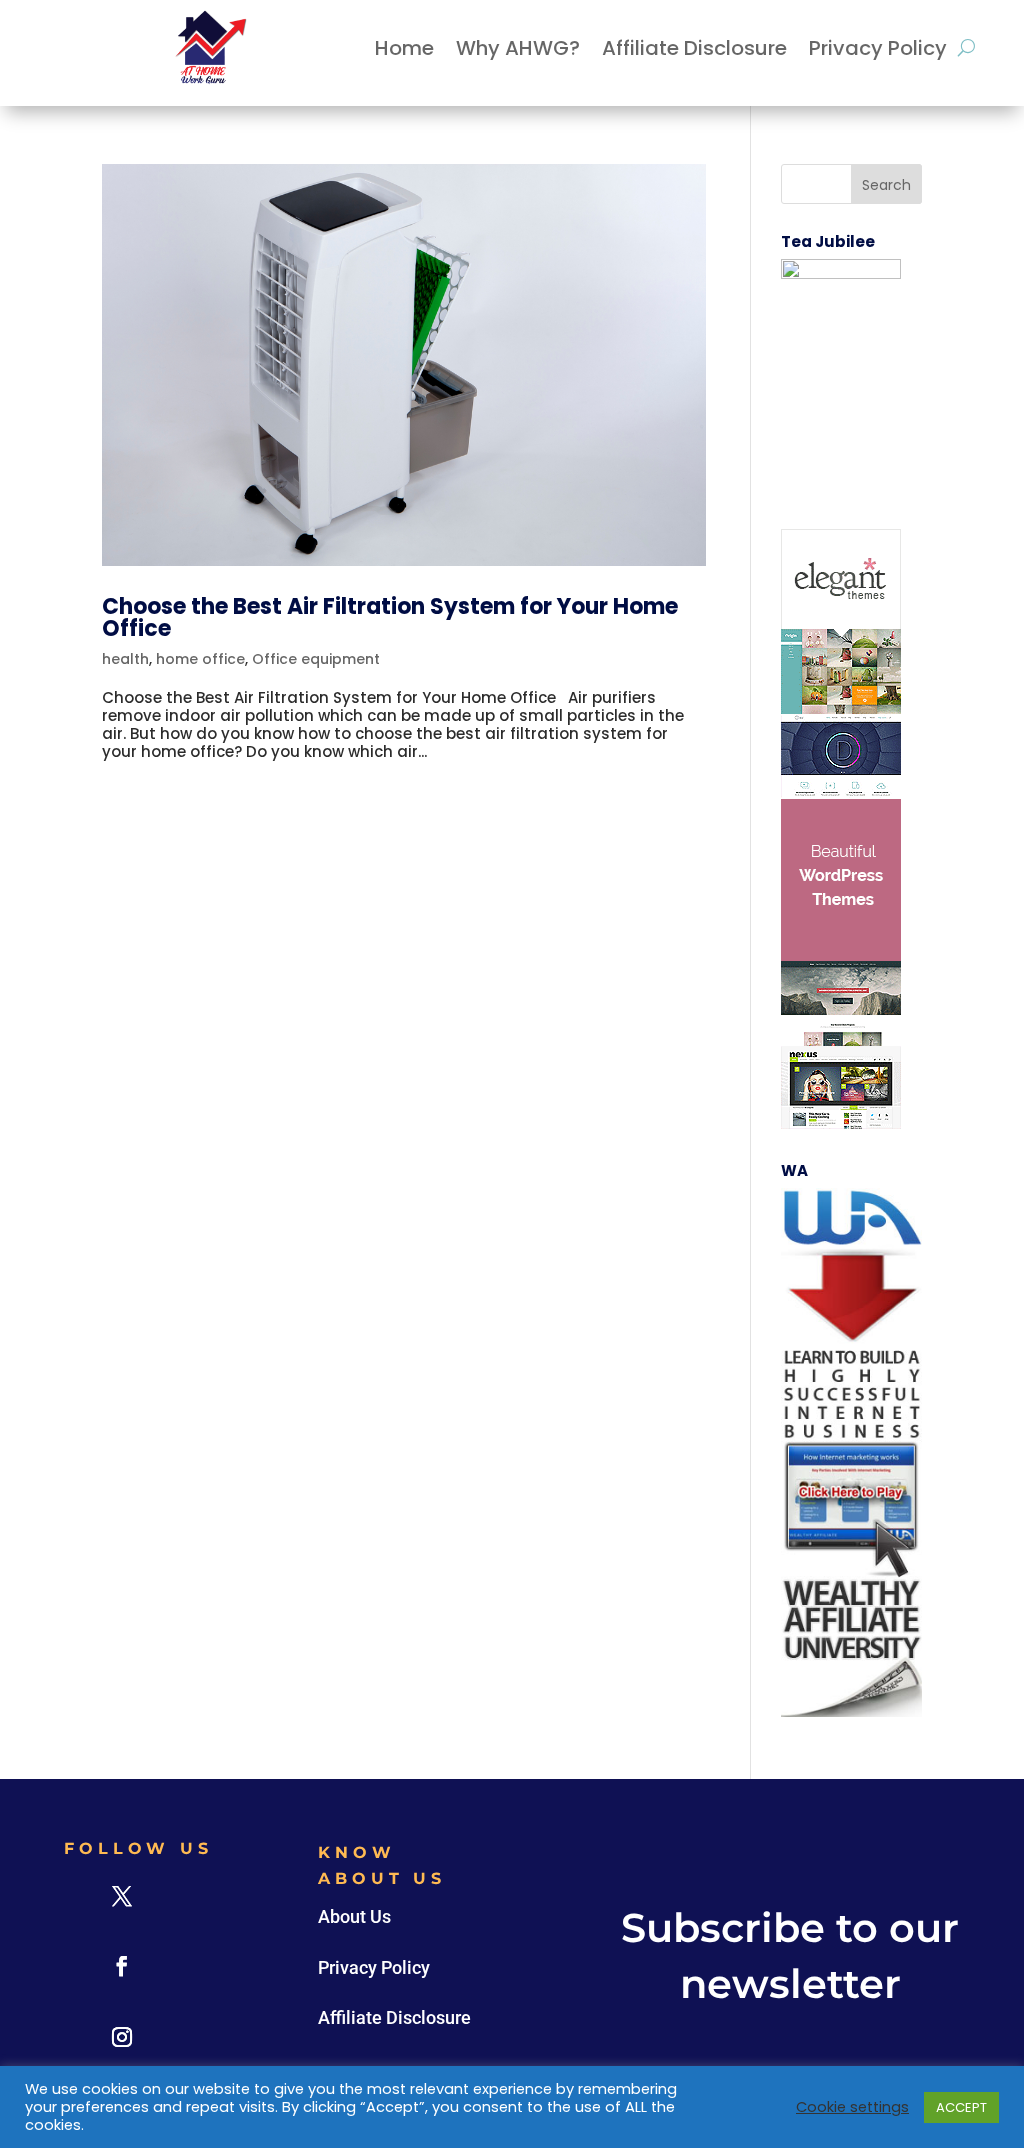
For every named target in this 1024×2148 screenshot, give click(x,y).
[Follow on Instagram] (122, 2037)
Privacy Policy (878, 48)
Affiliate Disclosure (694, 48)
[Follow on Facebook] (122, 1966)
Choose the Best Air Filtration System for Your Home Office (390, 617)
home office (200, 659)
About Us (354, 1916)
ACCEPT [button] (961, 2107)
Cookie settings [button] (852, 2107)
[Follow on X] (122, 1896)
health (125, 659)
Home (404, 48)
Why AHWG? (518, 48)
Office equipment (316, 659)
